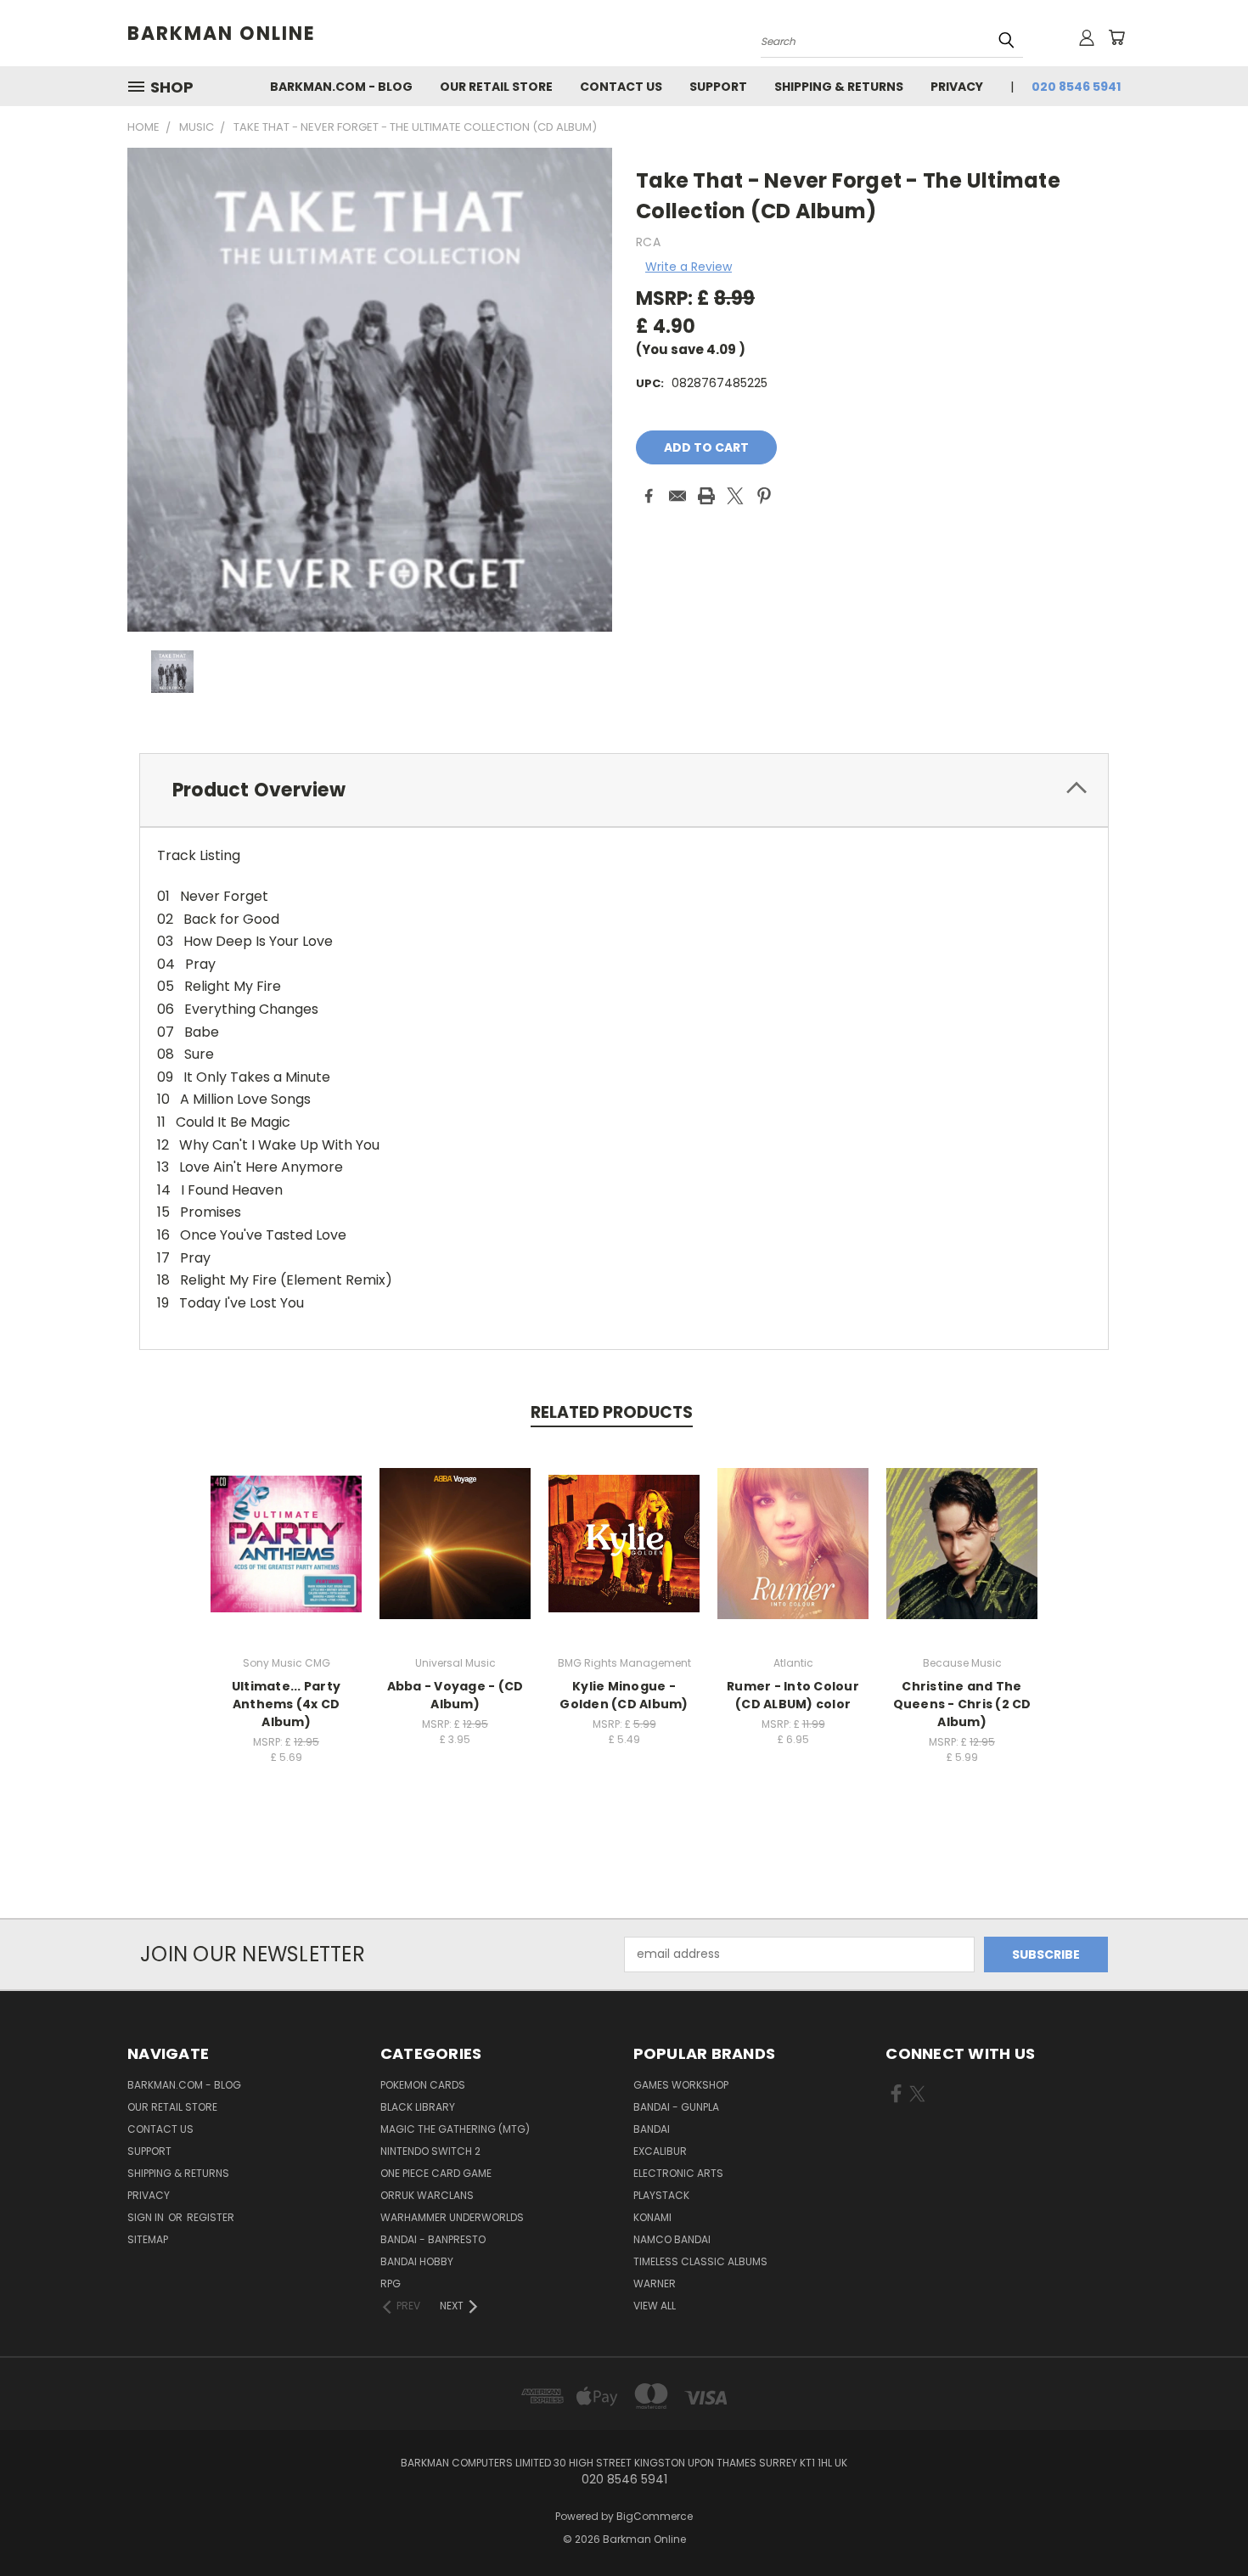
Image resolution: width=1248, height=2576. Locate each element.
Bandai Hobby (417, 2261)
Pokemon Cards (423, 2085)
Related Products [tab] (612, 1412)
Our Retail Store (496, 87)
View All (655, 2306)
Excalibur (660, 2151)
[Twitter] (735, 496)
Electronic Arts (678, 2173)
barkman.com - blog (341, 87)
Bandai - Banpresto (433, 2239)
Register (211, 2217)
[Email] (677, 496)
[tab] (624, 790)
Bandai (652, 2129)
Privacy (957, 87)
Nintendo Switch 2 (430, 2151)
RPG (391, 2284)
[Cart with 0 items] (1116, 37)
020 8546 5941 (1076, 87)
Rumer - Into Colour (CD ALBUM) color (793, 1695)
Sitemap (148, 2239)
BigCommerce (655, 2516)
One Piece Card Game (436, 2173)
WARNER (655, 2284)
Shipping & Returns (839, 87)
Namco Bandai (672, 2239)
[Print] (706, 496)
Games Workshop (681, 2085)
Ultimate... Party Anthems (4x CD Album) (286, 1704)
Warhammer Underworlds (452, 2217)
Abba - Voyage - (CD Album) (455, 1695)
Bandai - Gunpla (676, 2107)
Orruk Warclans (427, 2195)
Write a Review (689, 267)
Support (718, 87)
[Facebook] (649, 496)
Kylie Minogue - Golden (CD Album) (624, 1695)
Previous (1203, 2523)
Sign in (147, 2217)
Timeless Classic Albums (700, 2261)
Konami (652, 2217)
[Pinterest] (764, 496)
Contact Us (621, 87)
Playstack (661, 2195)
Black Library (418, 2107)
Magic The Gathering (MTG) (455, 2129)
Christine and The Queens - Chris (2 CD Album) (962, 1704)
